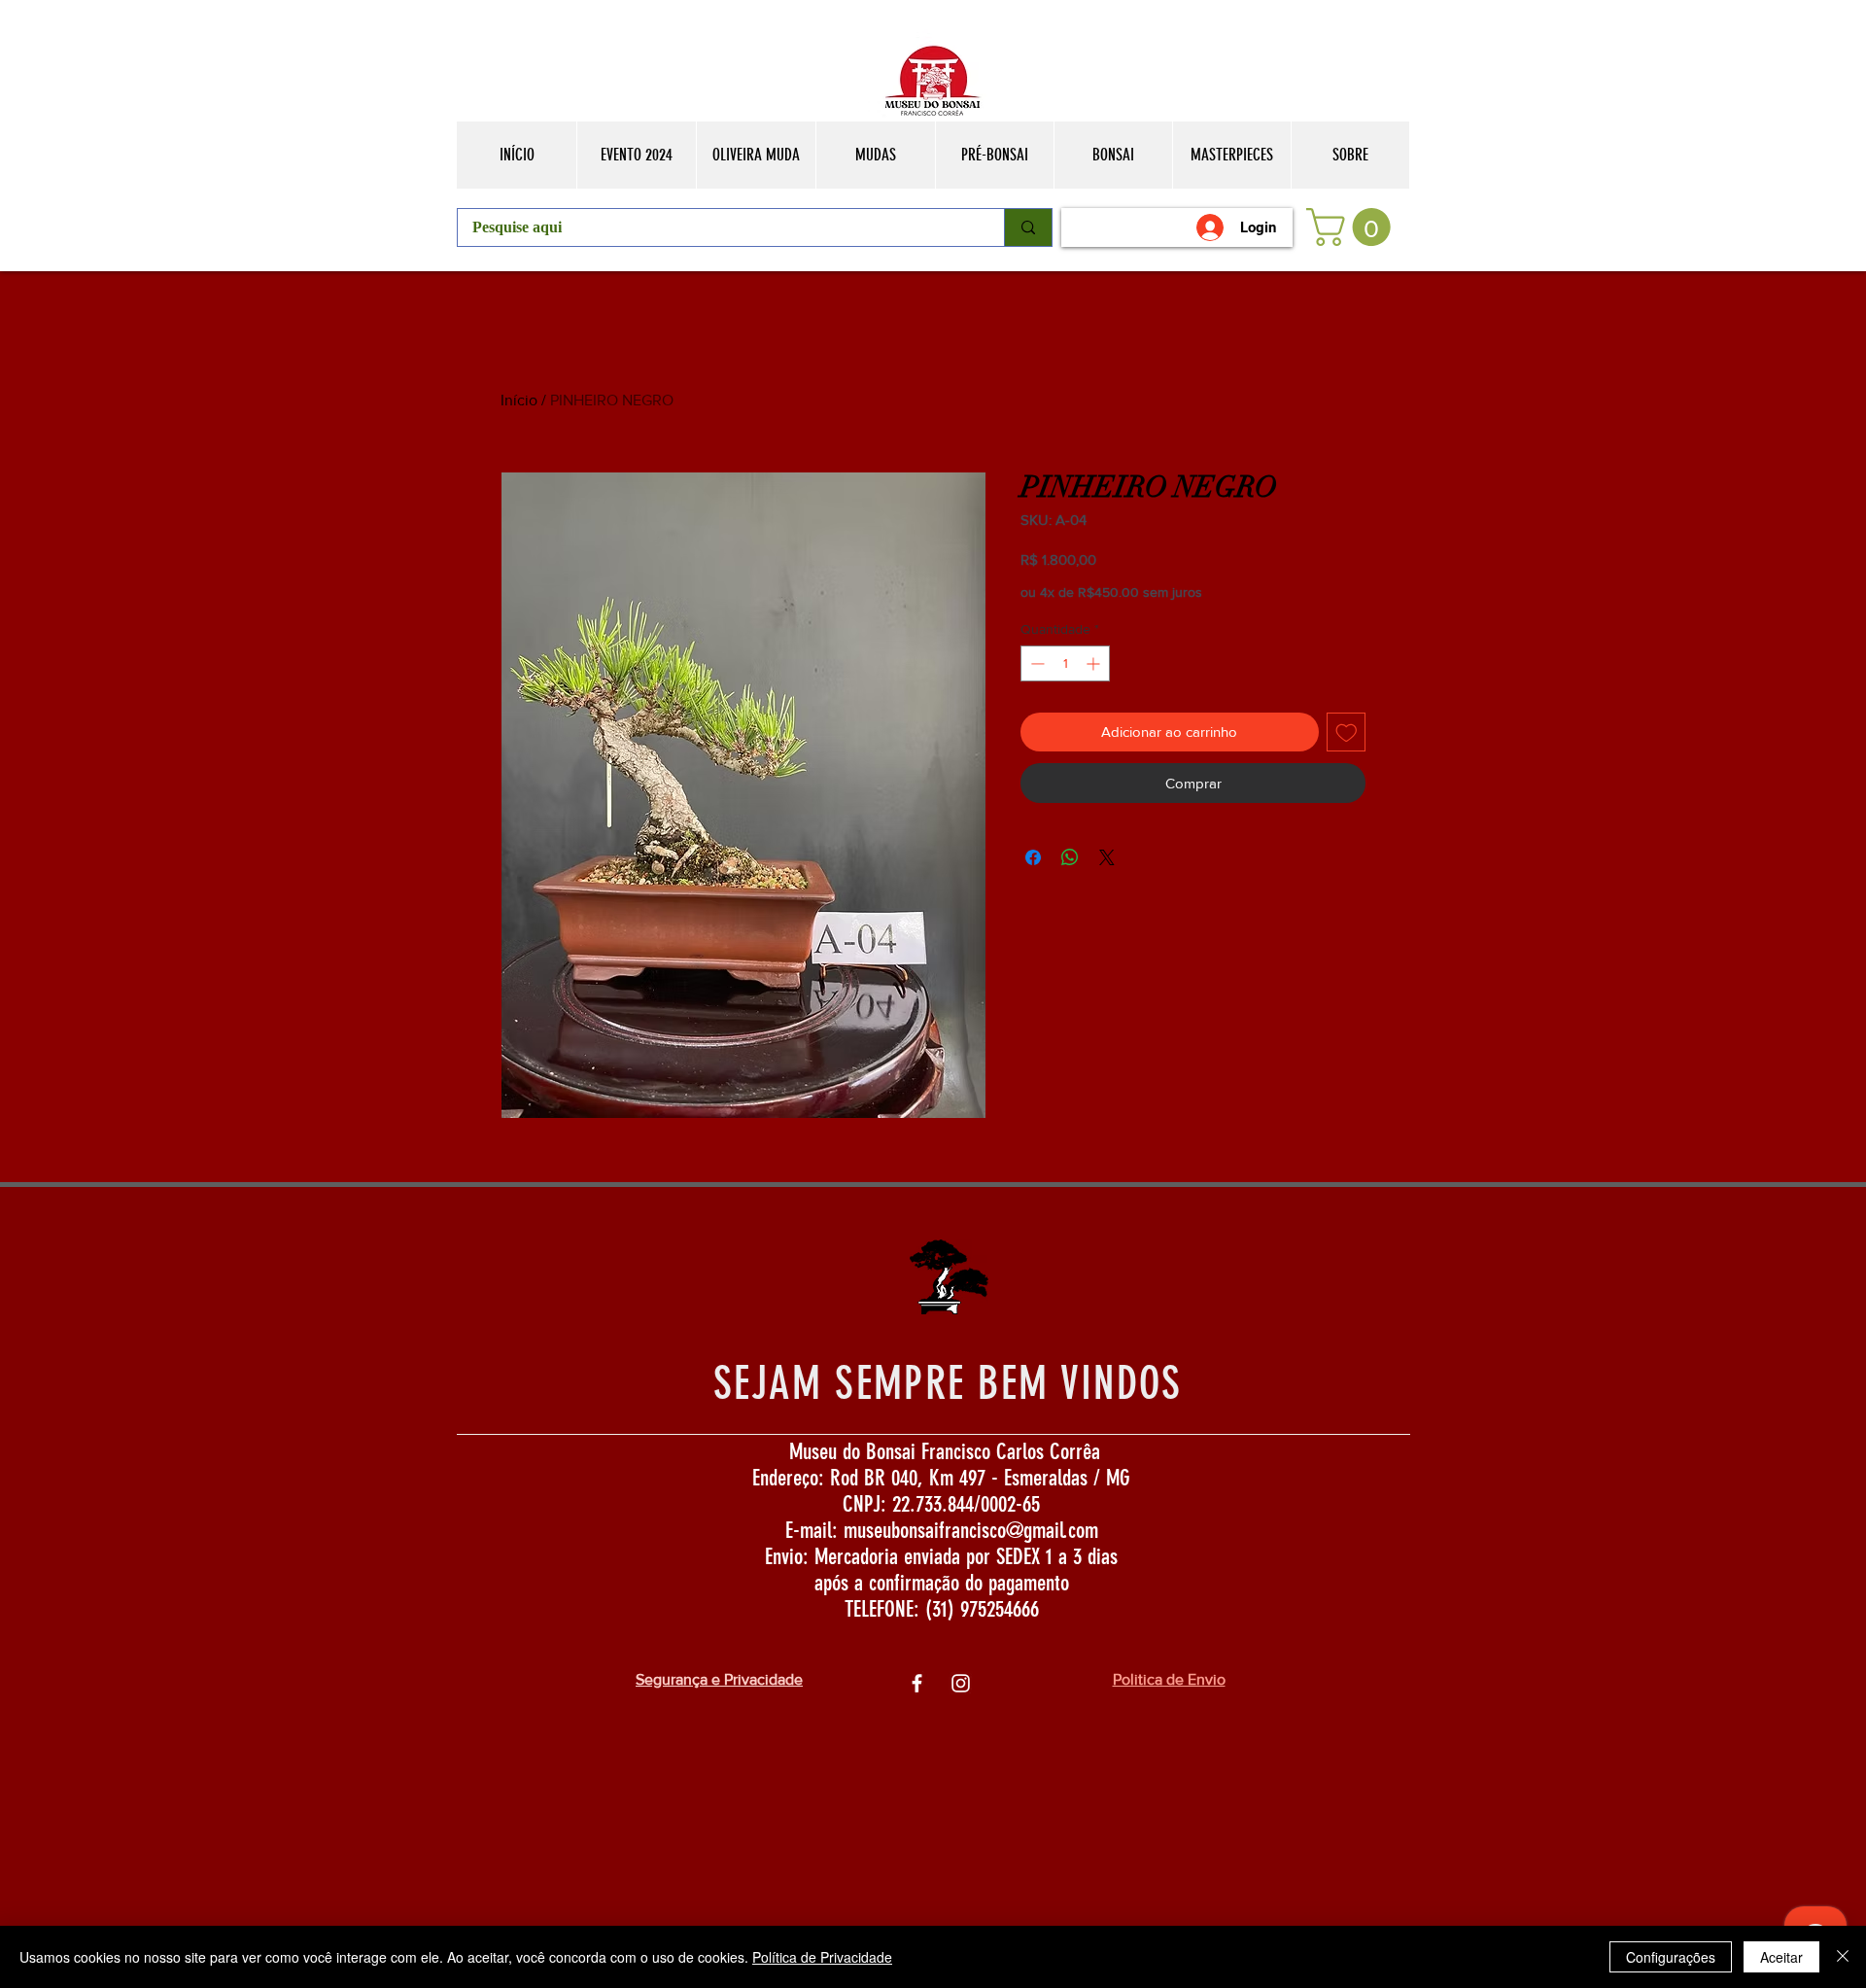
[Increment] (1095, 663)
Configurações (1671, 1957)
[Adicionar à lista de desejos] (1347, 732)
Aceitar (1781, 1957)
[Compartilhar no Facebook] (1033, 857)
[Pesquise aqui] (1028, 227)
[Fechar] (1843, 1957)
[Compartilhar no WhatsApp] (1070, 857)
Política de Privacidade (822, 1957)
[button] (1353, 227)
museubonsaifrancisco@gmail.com (971, 1531)
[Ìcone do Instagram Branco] (961, 1683)
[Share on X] (1107, 857)
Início (519, 400)
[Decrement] (1036, 663)
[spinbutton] (1065, 663)
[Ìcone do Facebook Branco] (917, 1683)
